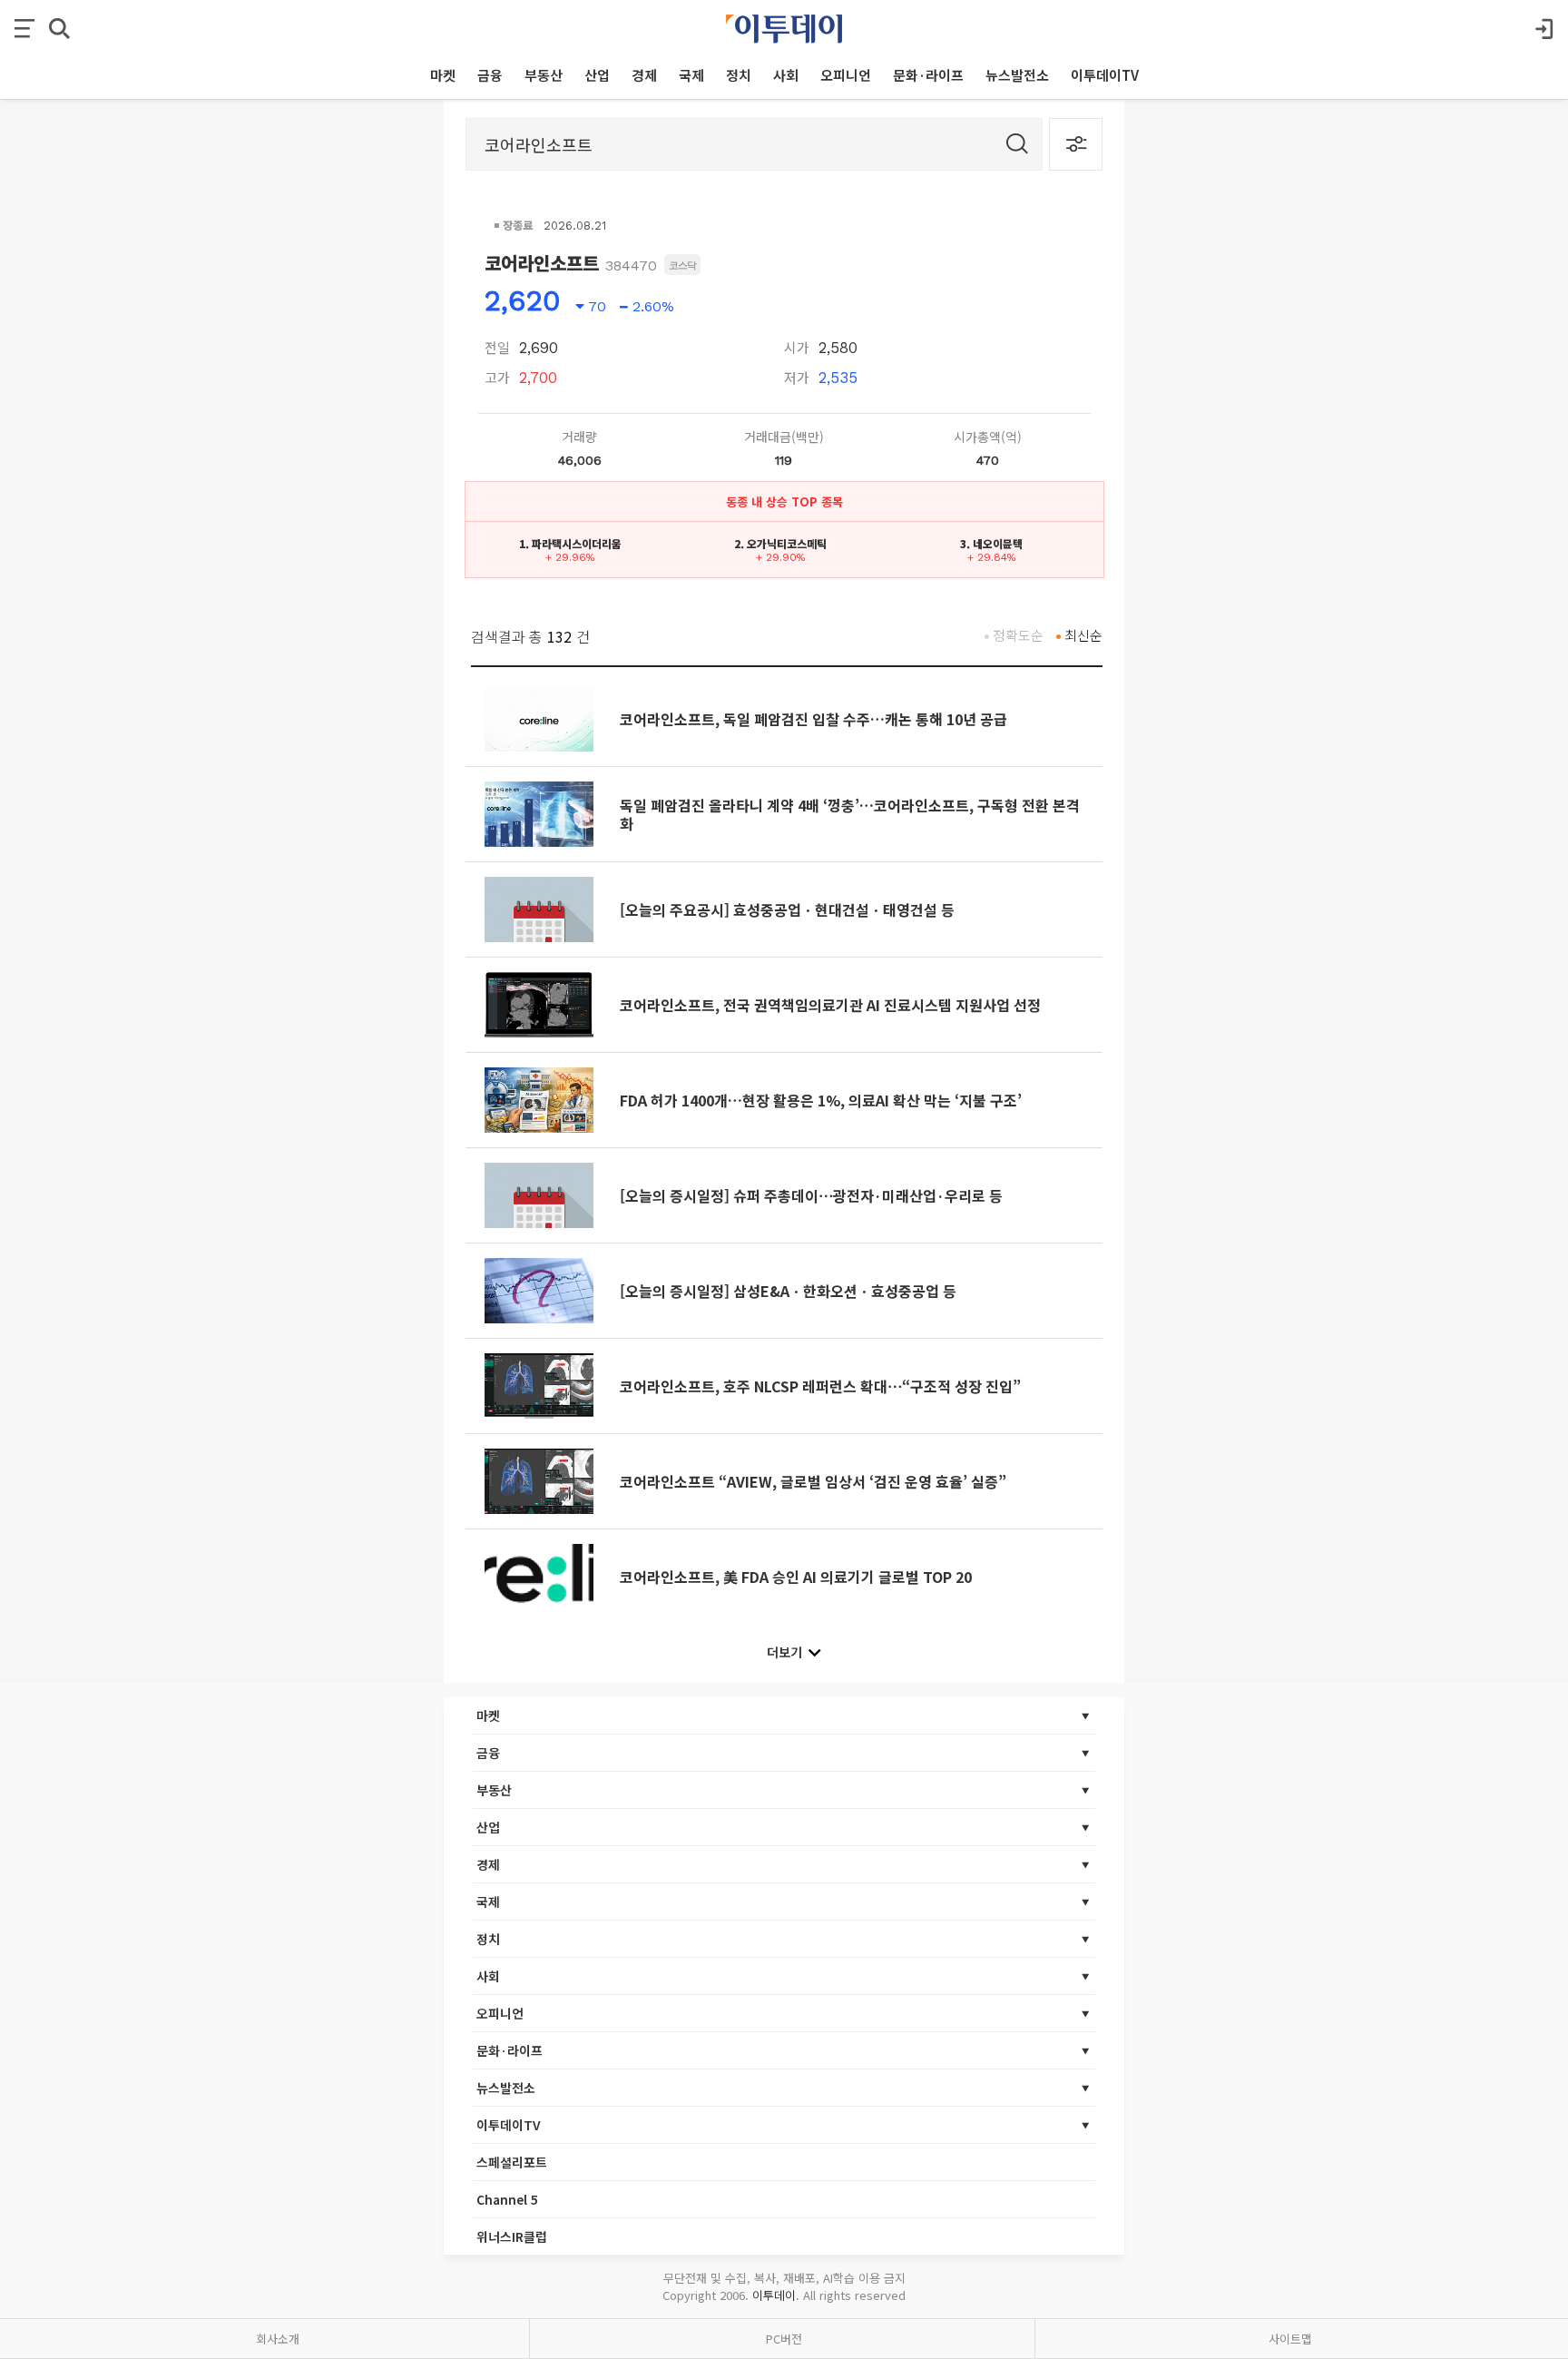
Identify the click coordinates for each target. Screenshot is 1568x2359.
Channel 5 (507, 2199)
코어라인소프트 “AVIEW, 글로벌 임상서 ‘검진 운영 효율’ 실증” (813, 1481)
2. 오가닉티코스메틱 (780, 543)
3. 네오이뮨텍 (991, 543)
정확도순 (1018, 635)
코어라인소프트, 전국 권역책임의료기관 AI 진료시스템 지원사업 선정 (830, 1005)
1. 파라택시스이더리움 (570, 543)
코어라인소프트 (542, 263)
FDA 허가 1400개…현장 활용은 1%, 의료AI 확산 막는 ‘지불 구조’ (821, 1100)
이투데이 (774, 2295)
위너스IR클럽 (512, 2236)
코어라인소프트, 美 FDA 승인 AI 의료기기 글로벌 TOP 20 (796, 1577)
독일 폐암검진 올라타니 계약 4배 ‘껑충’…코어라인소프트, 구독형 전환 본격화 (850, 814)
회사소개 (278, 2339)
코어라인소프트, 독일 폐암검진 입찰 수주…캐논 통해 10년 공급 (813, 719)
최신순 (1083, 635)
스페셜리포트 (512, 2162)
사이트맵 (1290, 2339)
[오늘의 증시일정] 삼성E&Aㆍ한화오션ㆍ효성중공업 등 (788, 1291)
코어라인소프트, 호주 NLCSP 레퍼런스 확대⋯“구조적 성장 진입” (820, 1386)
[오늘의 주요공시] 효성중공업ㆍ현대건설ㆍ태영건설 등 (787, 909)
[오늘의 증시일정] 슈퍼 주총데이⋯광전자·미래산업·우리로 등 (811, 1195)
